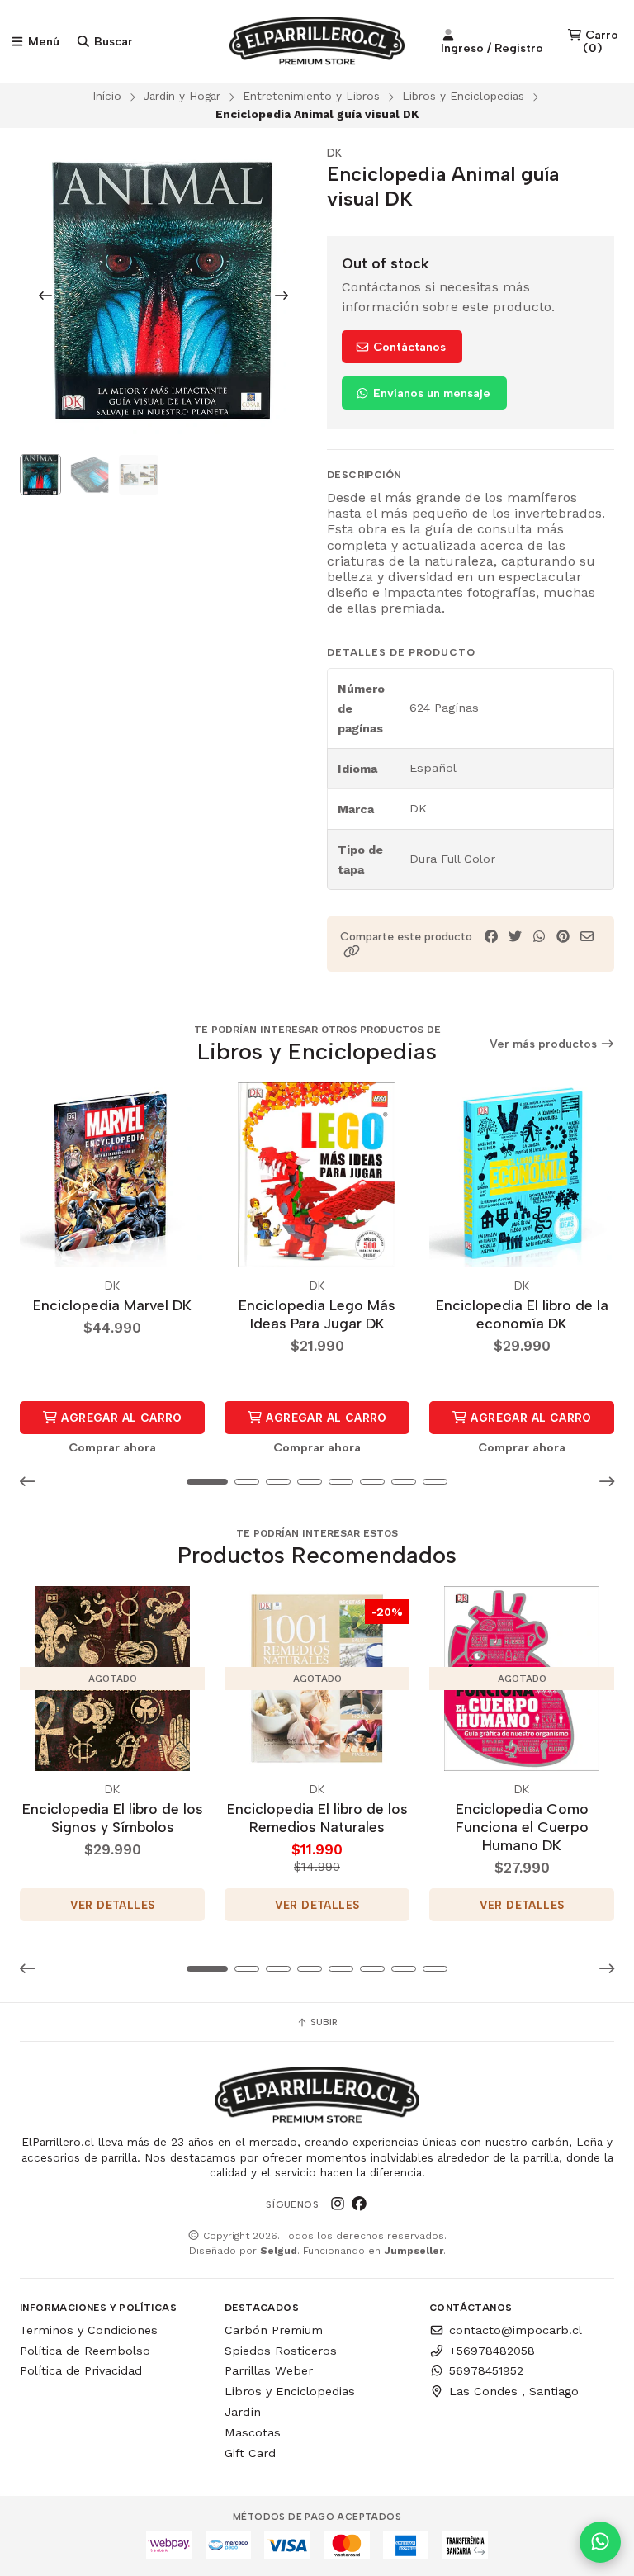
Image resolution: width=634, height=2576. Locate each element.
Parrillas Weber (269, 2370)
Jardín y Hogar (182, 96)
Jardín (243, 2412)
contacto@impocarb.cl (516, 2330)
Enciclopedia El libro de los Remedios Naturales (317, 1818)
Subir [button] (323, 2022)
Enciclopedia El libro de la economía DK (522, 1314)
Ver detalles (113, 1905)
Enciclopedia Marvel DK (112, 1305)
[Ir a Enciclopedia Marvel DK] (112, 1175)
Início (107, 96)
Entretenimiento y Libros (311, 96)
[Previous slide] (45, 296)
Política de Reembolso (85, 2351)
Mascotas (253, 2432)
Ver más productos (545, 1044)
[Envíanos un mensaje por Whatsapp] (600, 2542)
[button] (352, 952)
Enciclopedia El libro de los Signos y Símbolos (113, 1818)
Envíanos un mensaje (430, 393)
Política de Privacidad (81, 2370)
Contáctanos (408, 347)
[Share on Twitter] (515, 937)
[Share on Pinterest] (563, 937)
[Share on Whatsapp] (539, 937)
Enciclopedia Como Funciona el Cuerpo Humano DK (522, 1827)
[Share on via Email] (587, 937)
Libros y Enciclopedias (463, 96)
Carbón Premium (274, 2330)
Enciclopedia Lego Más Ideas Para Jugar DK (317, 1314)
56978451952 (486, 2370)
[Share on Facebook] (491, 937)
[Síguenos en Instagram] (338, 2204)
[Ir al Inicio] (317, 41)
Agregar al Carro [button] (120, 1418)
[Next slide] (282, 296)
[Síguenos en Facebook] (359, 2204)
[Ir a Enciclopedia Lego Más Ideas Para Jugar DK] (317, 1175)
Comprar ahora (112, 1447)
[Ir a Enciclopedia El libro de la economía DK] (522, 1175)
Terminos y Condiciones (89, 2330)
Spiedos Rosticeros (281, 2351)
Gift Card (250, 2453)
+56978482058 (492, 2351)
